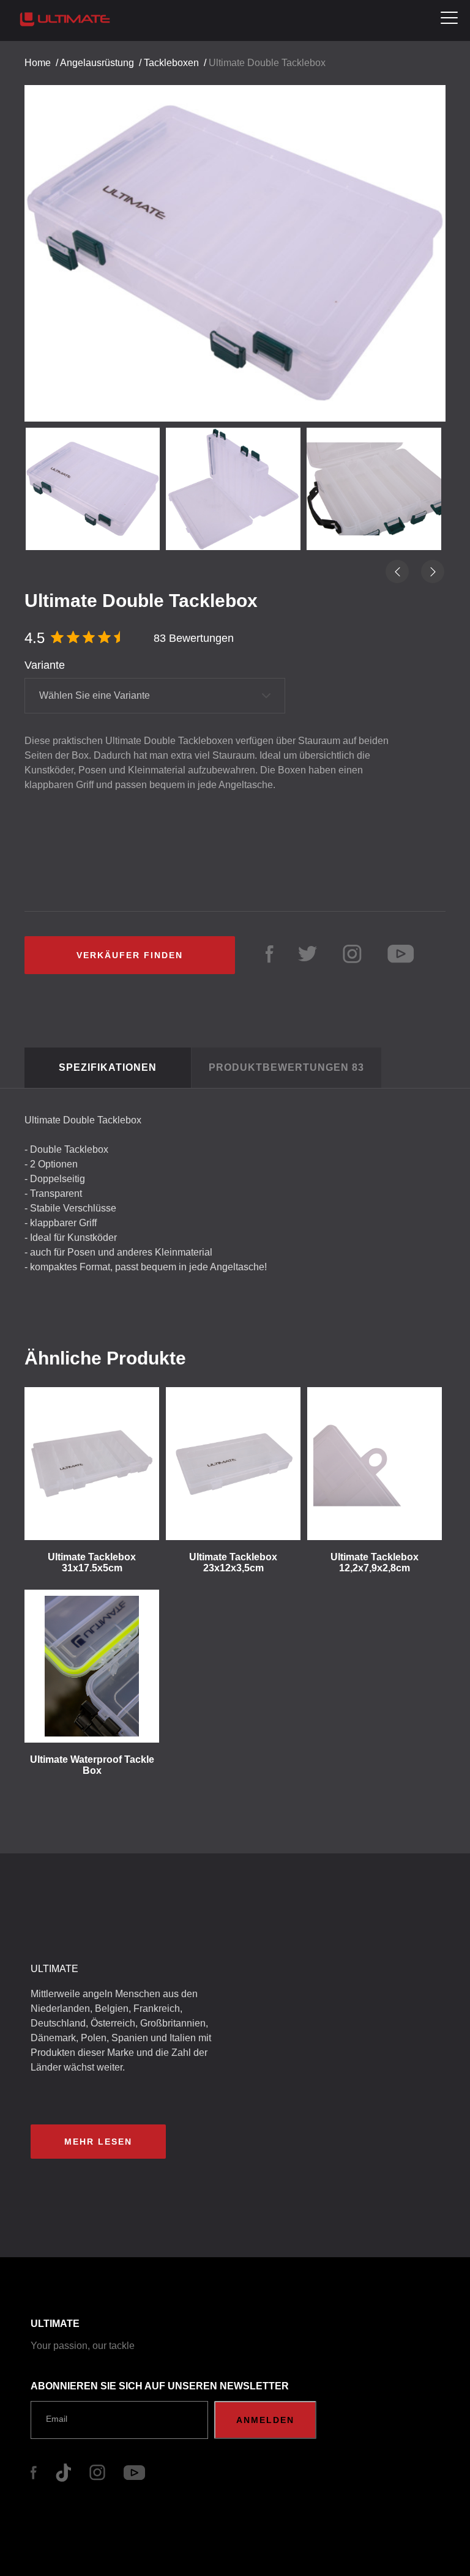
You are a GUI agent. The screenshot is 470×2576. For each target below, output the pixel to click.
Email (57, 2419)
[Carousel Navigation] (235, 243)
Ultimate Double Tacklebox (267, 63)
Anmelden (265, 2420)
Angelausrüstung (97, 63)
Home (38, 63)
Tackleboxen (171, 63)
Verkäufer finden (130, 955)
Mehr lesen (98, 2142)
